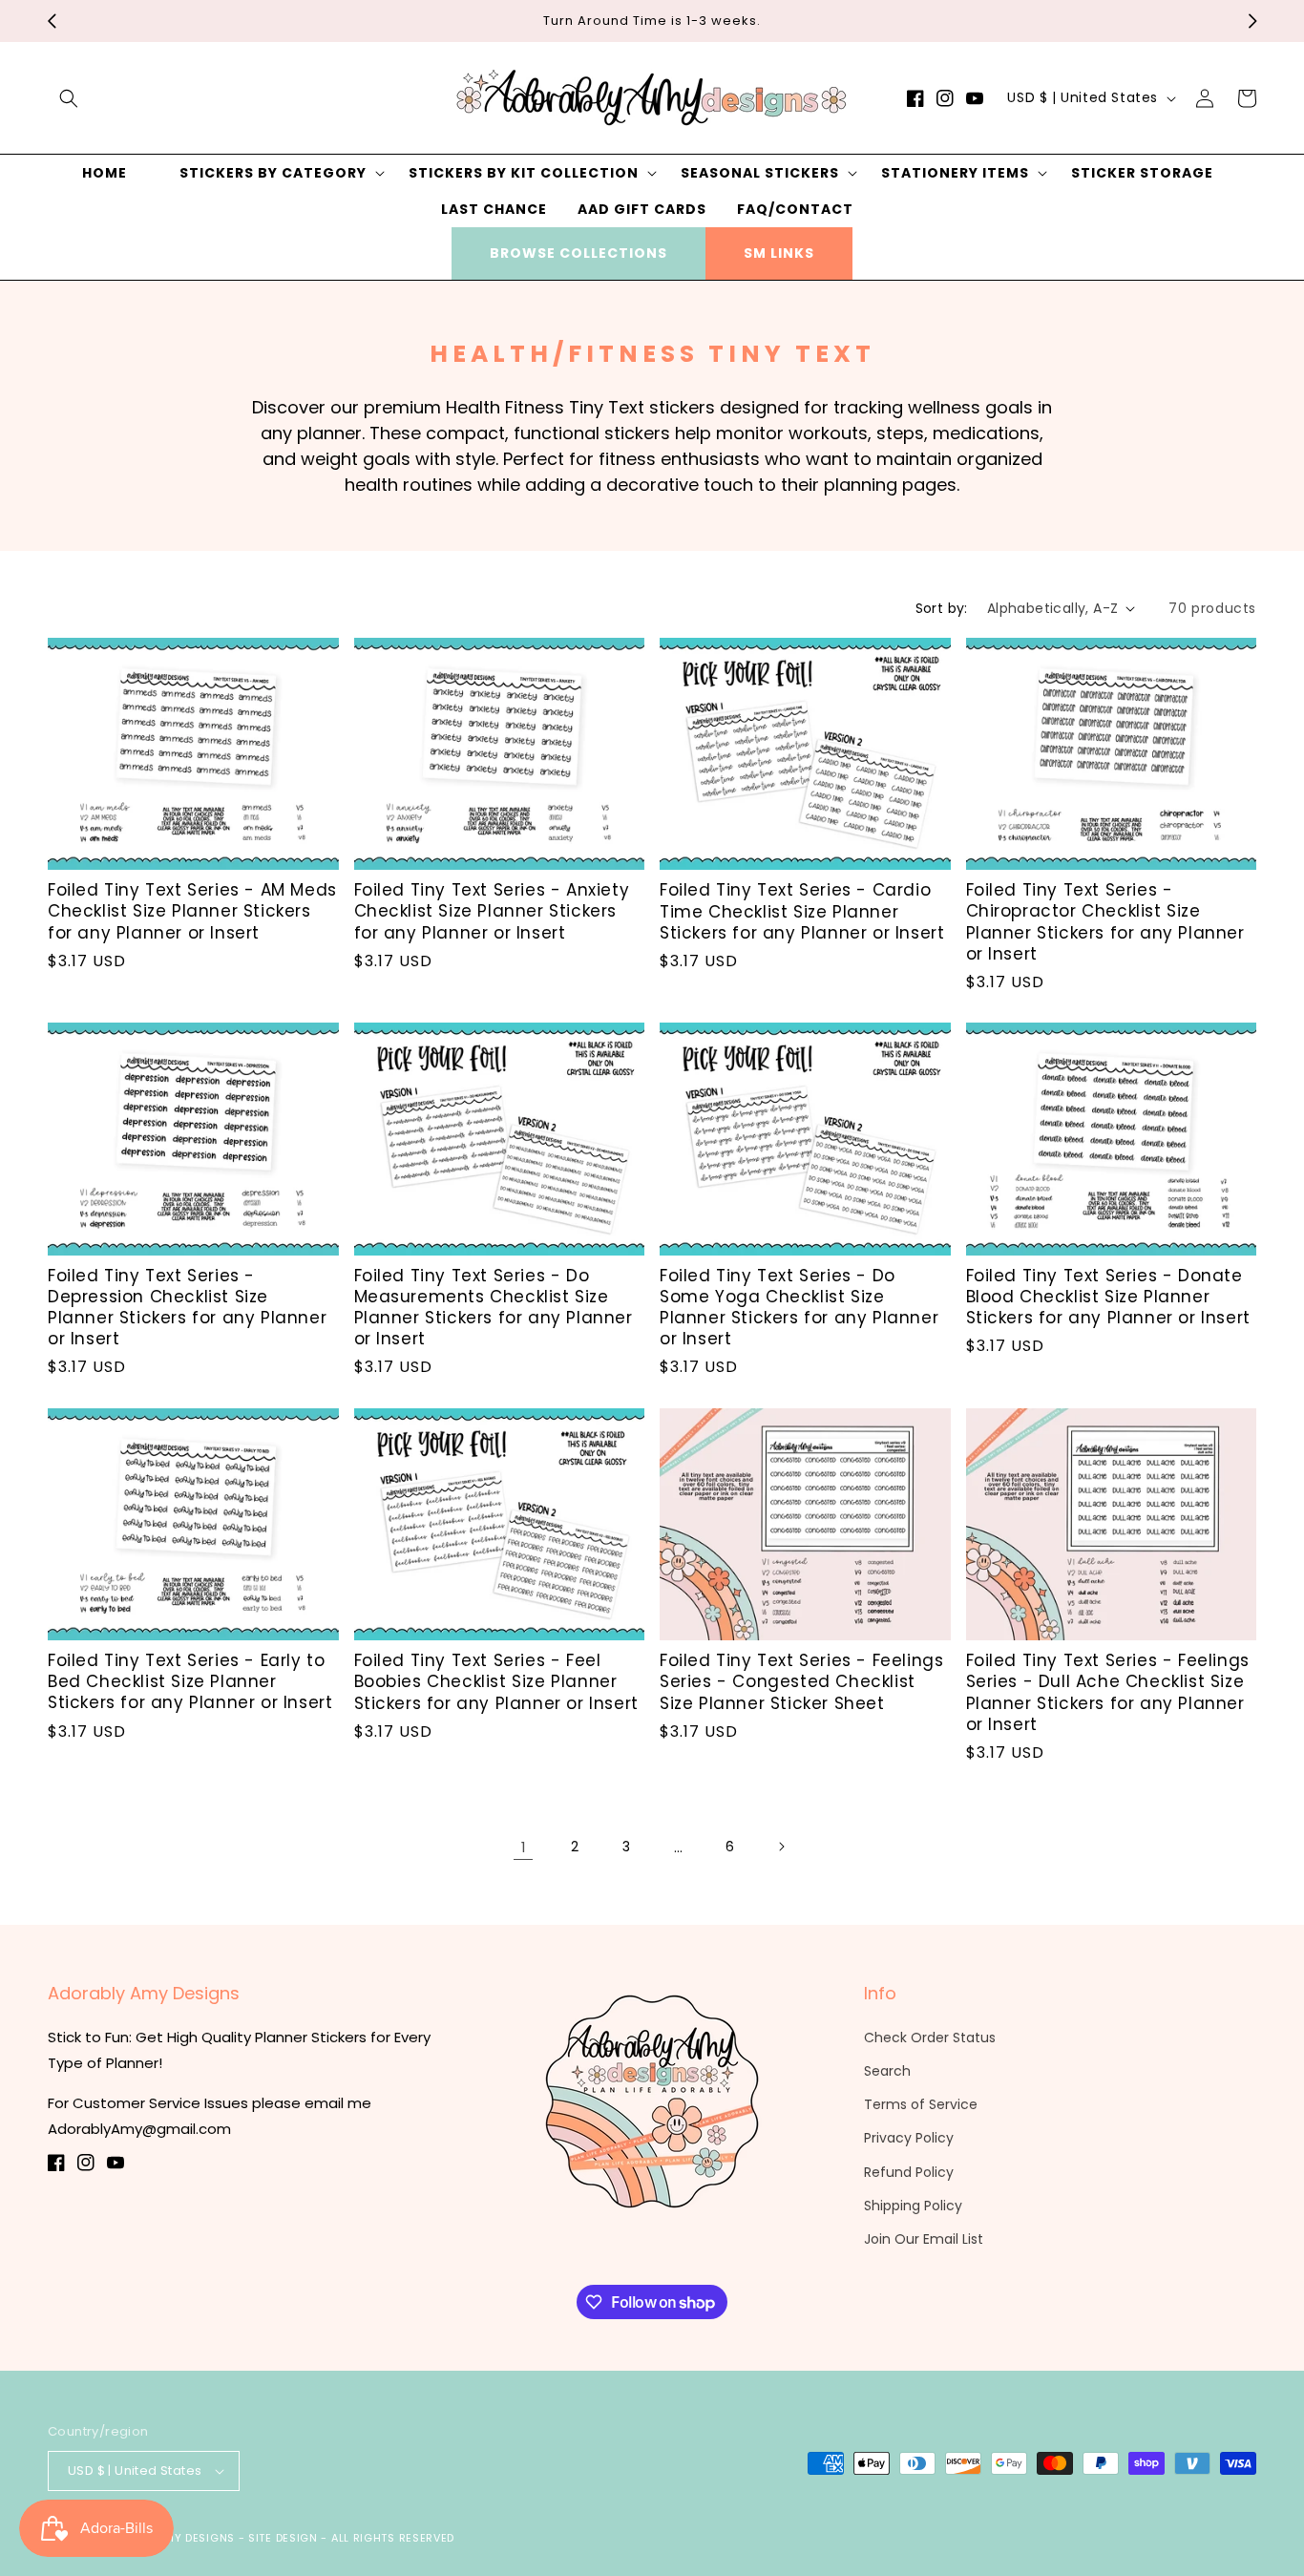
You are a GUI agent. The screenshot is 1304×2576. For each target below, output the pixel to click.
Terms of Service (921, 2104)
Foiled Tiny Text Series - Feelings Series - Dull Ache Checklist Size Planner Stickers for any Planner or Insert (1108, 1692)
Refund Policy (909, 2172)
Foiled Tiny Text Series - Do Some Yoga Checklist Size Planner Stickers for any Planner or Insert (799, 1307)
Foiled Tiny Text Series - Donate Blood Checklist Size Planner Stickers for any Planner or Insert (1108, 1297)
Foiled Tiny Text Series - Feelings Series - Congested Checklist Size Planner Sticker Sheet (801, 1681)
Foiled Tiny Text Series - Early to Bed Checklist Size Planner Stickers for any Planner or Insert (190, 1681)
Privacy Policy (909, 2138)
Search (887, 2071)
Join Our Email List (924, 2239)
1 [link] (524, 1847)
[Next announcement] (1252, 21)
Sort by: (942, 608)
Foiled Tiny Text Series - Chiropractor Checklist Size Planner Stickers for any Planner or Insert (1105, 921)
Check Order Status (930, 2038)
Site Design (283, 2538)
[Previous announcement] (52, 21)
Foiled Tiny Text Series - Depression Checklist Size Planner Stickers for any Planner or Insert (187, 1307)
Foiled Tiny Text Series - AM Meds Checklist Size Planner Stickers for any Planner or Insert (192, 911)
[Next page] (781, 1847)
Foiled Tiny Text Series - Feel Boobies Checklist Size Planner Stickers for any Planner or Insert (496, 1681)
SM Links (779, 253)
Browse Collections (578, 253)
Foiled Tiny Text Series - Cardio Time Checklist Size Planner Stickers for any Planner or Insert (802, 911)
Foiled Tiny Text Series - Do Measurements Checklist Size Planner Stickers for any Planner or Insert (494, 1307)
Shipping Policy (913, 2206)
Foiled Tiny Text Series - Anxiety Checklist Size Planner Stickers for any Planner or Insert (492, 911)
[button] (69, 98)
